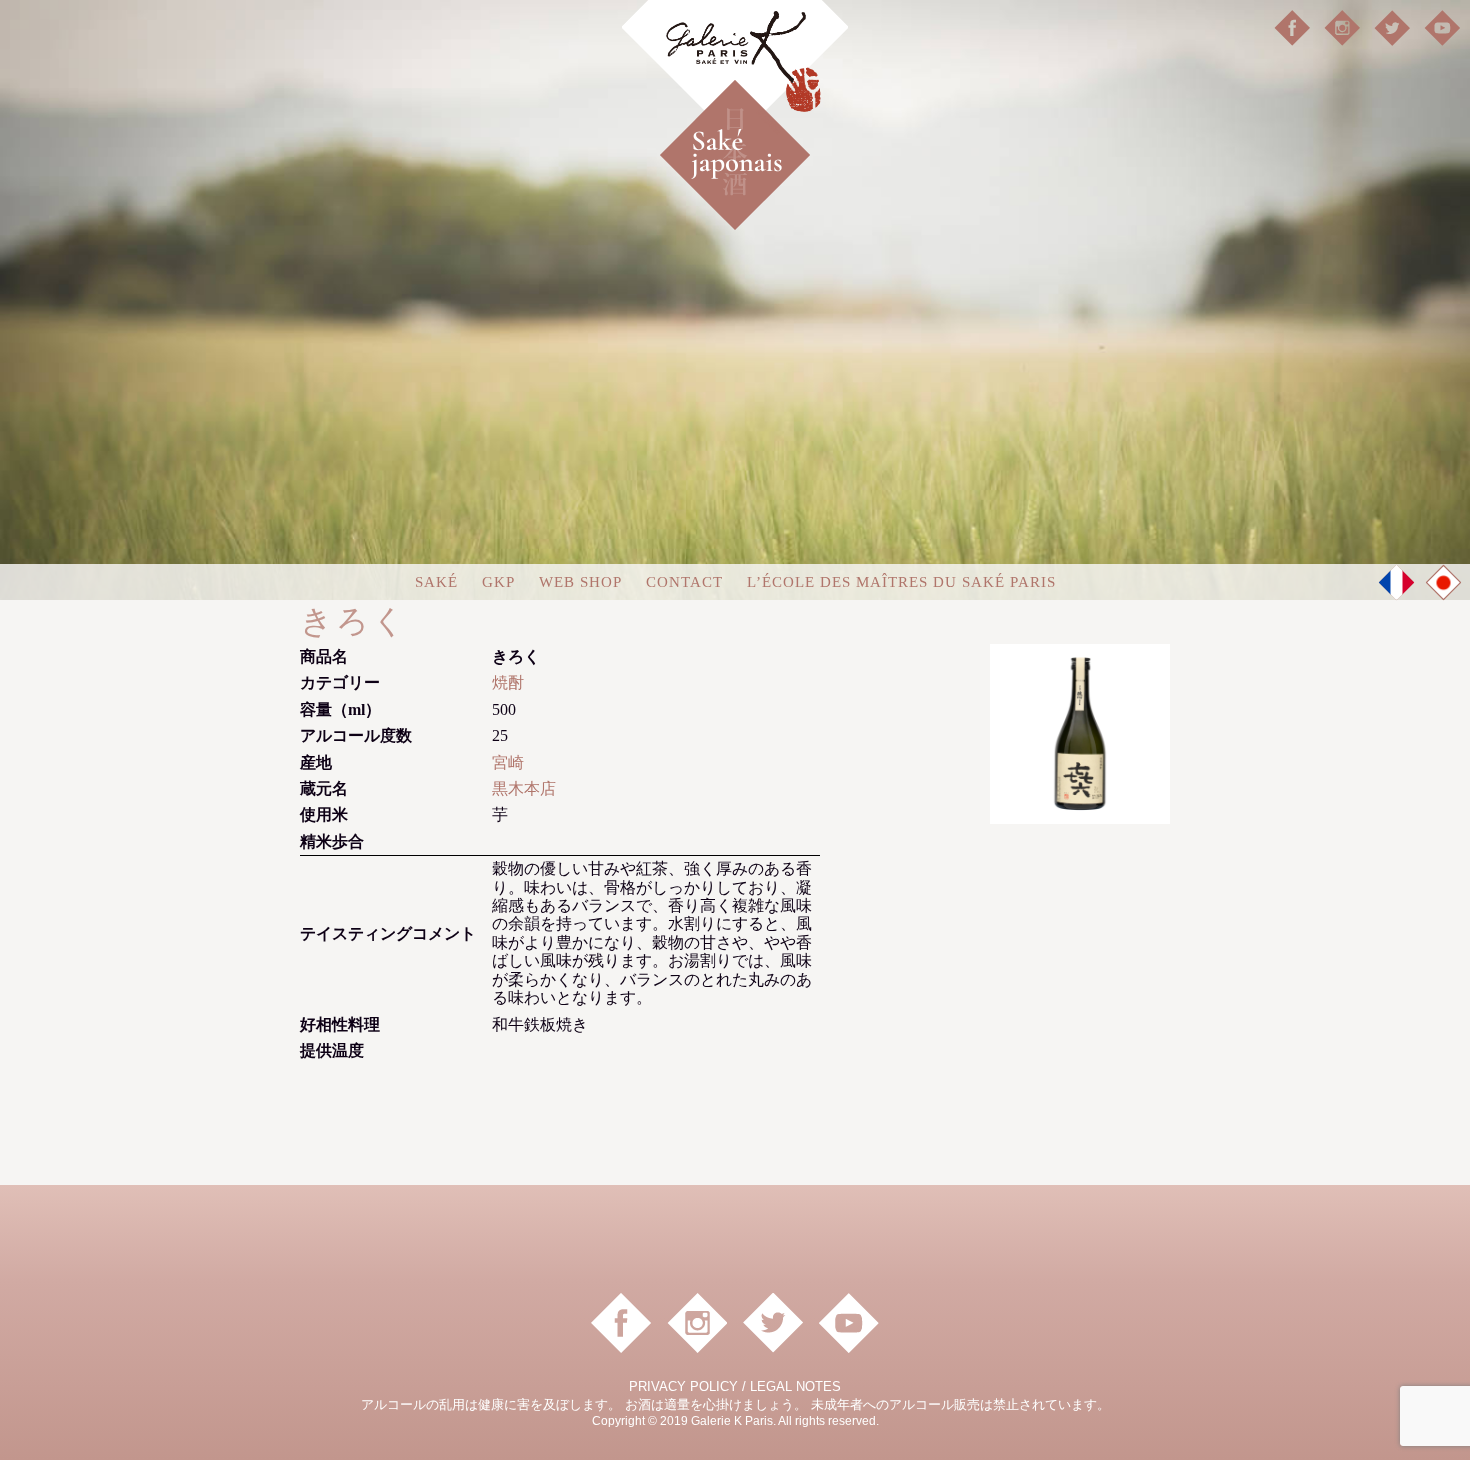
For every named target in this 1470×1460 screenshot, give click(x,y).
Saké (436, 582)
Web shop (580, 582)
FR (1397, 582)
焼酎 (508, 682)
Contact (684, 582)
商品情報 (769, 121)
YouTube (1442, 28)
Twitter (1392, 28)
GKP (498, 582)
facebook (1292, 28)
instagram (1342, 28)
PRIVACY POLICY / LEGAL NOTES (735, 1386)
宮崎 (508, 762)
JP (1444, 583)
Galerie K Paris (735, 70)
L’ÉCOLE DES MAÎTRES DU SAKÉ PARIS (901, 582)
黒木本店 (524, 788)
